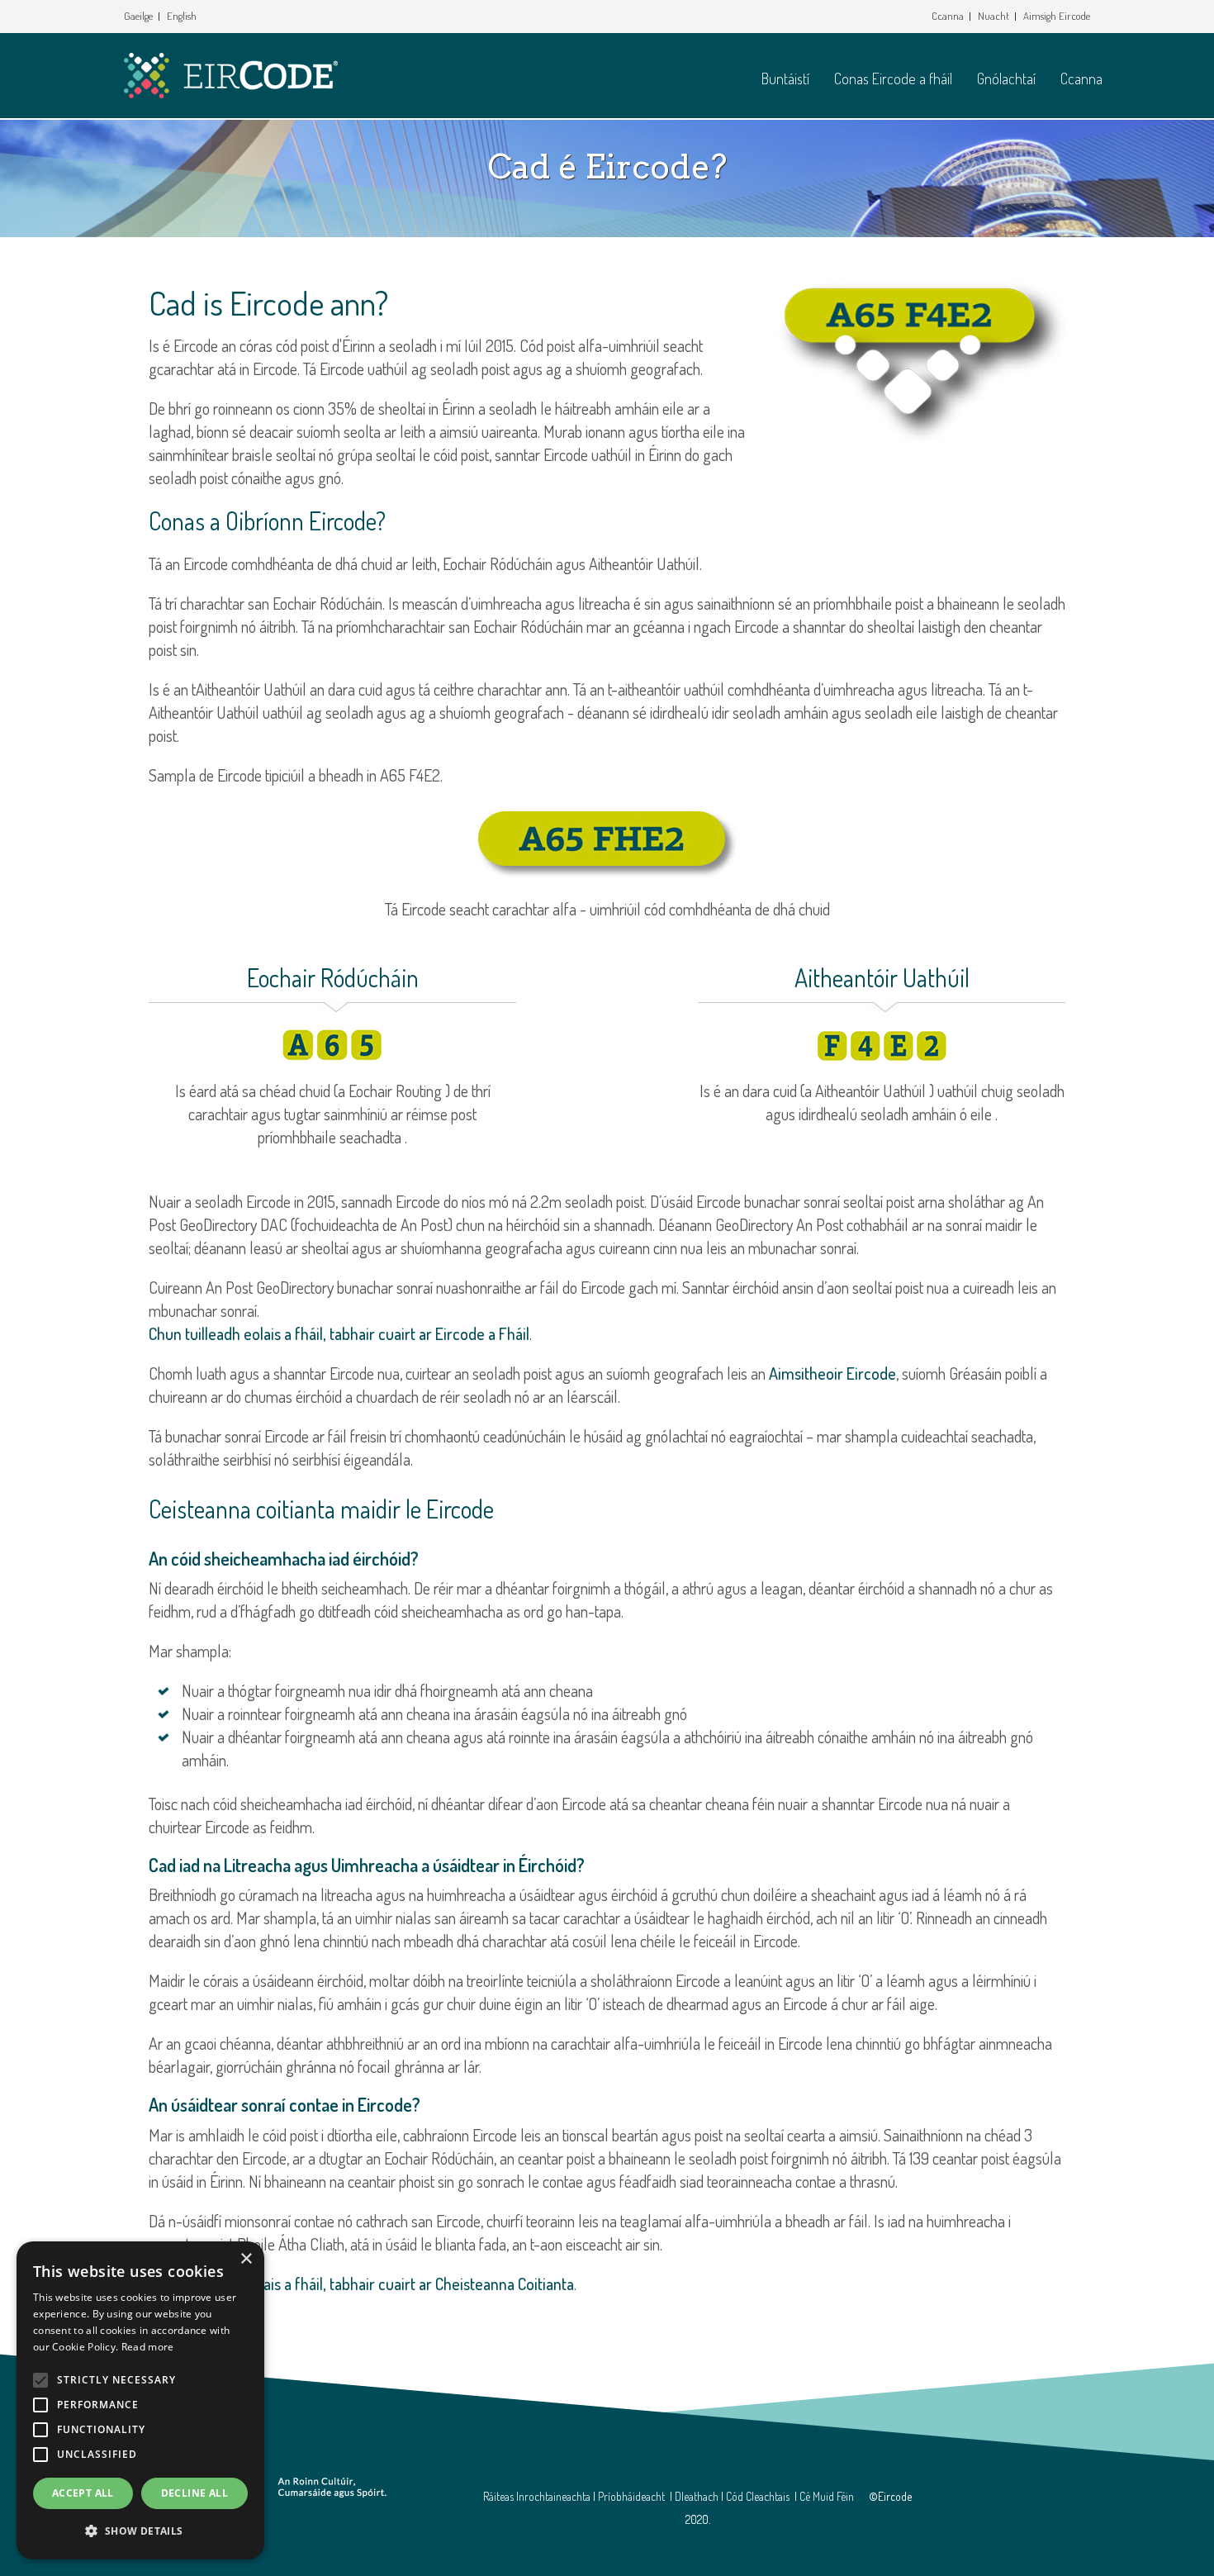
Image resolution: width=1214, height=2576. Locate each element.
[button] (140, 2531)
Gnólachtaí (1006, 78)
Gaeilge (138, 16)
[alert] (140, 2400)
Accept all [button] (83, 2493)
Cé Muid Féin (827, 2496)
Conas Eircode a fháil (893, 78)
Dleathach (697, 2496)
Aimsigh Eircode (1057, 16)
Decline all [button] (194, 2493)
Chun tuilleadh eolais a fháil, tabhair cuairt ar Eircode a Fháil (339, 1333)
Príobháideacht (631, 2496)
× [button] (246, 2259)
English (182, 16)
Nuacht (993, 16)
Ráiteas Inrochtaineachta (537, 2496)
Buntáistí (785, 78)
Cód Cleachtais (758, 2496)
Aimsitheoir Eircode (832, 1373)
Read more (148, 2347)
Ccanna (948, 16)
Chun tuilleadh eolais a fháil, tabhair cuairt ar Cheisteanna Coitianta (361, 2284)
